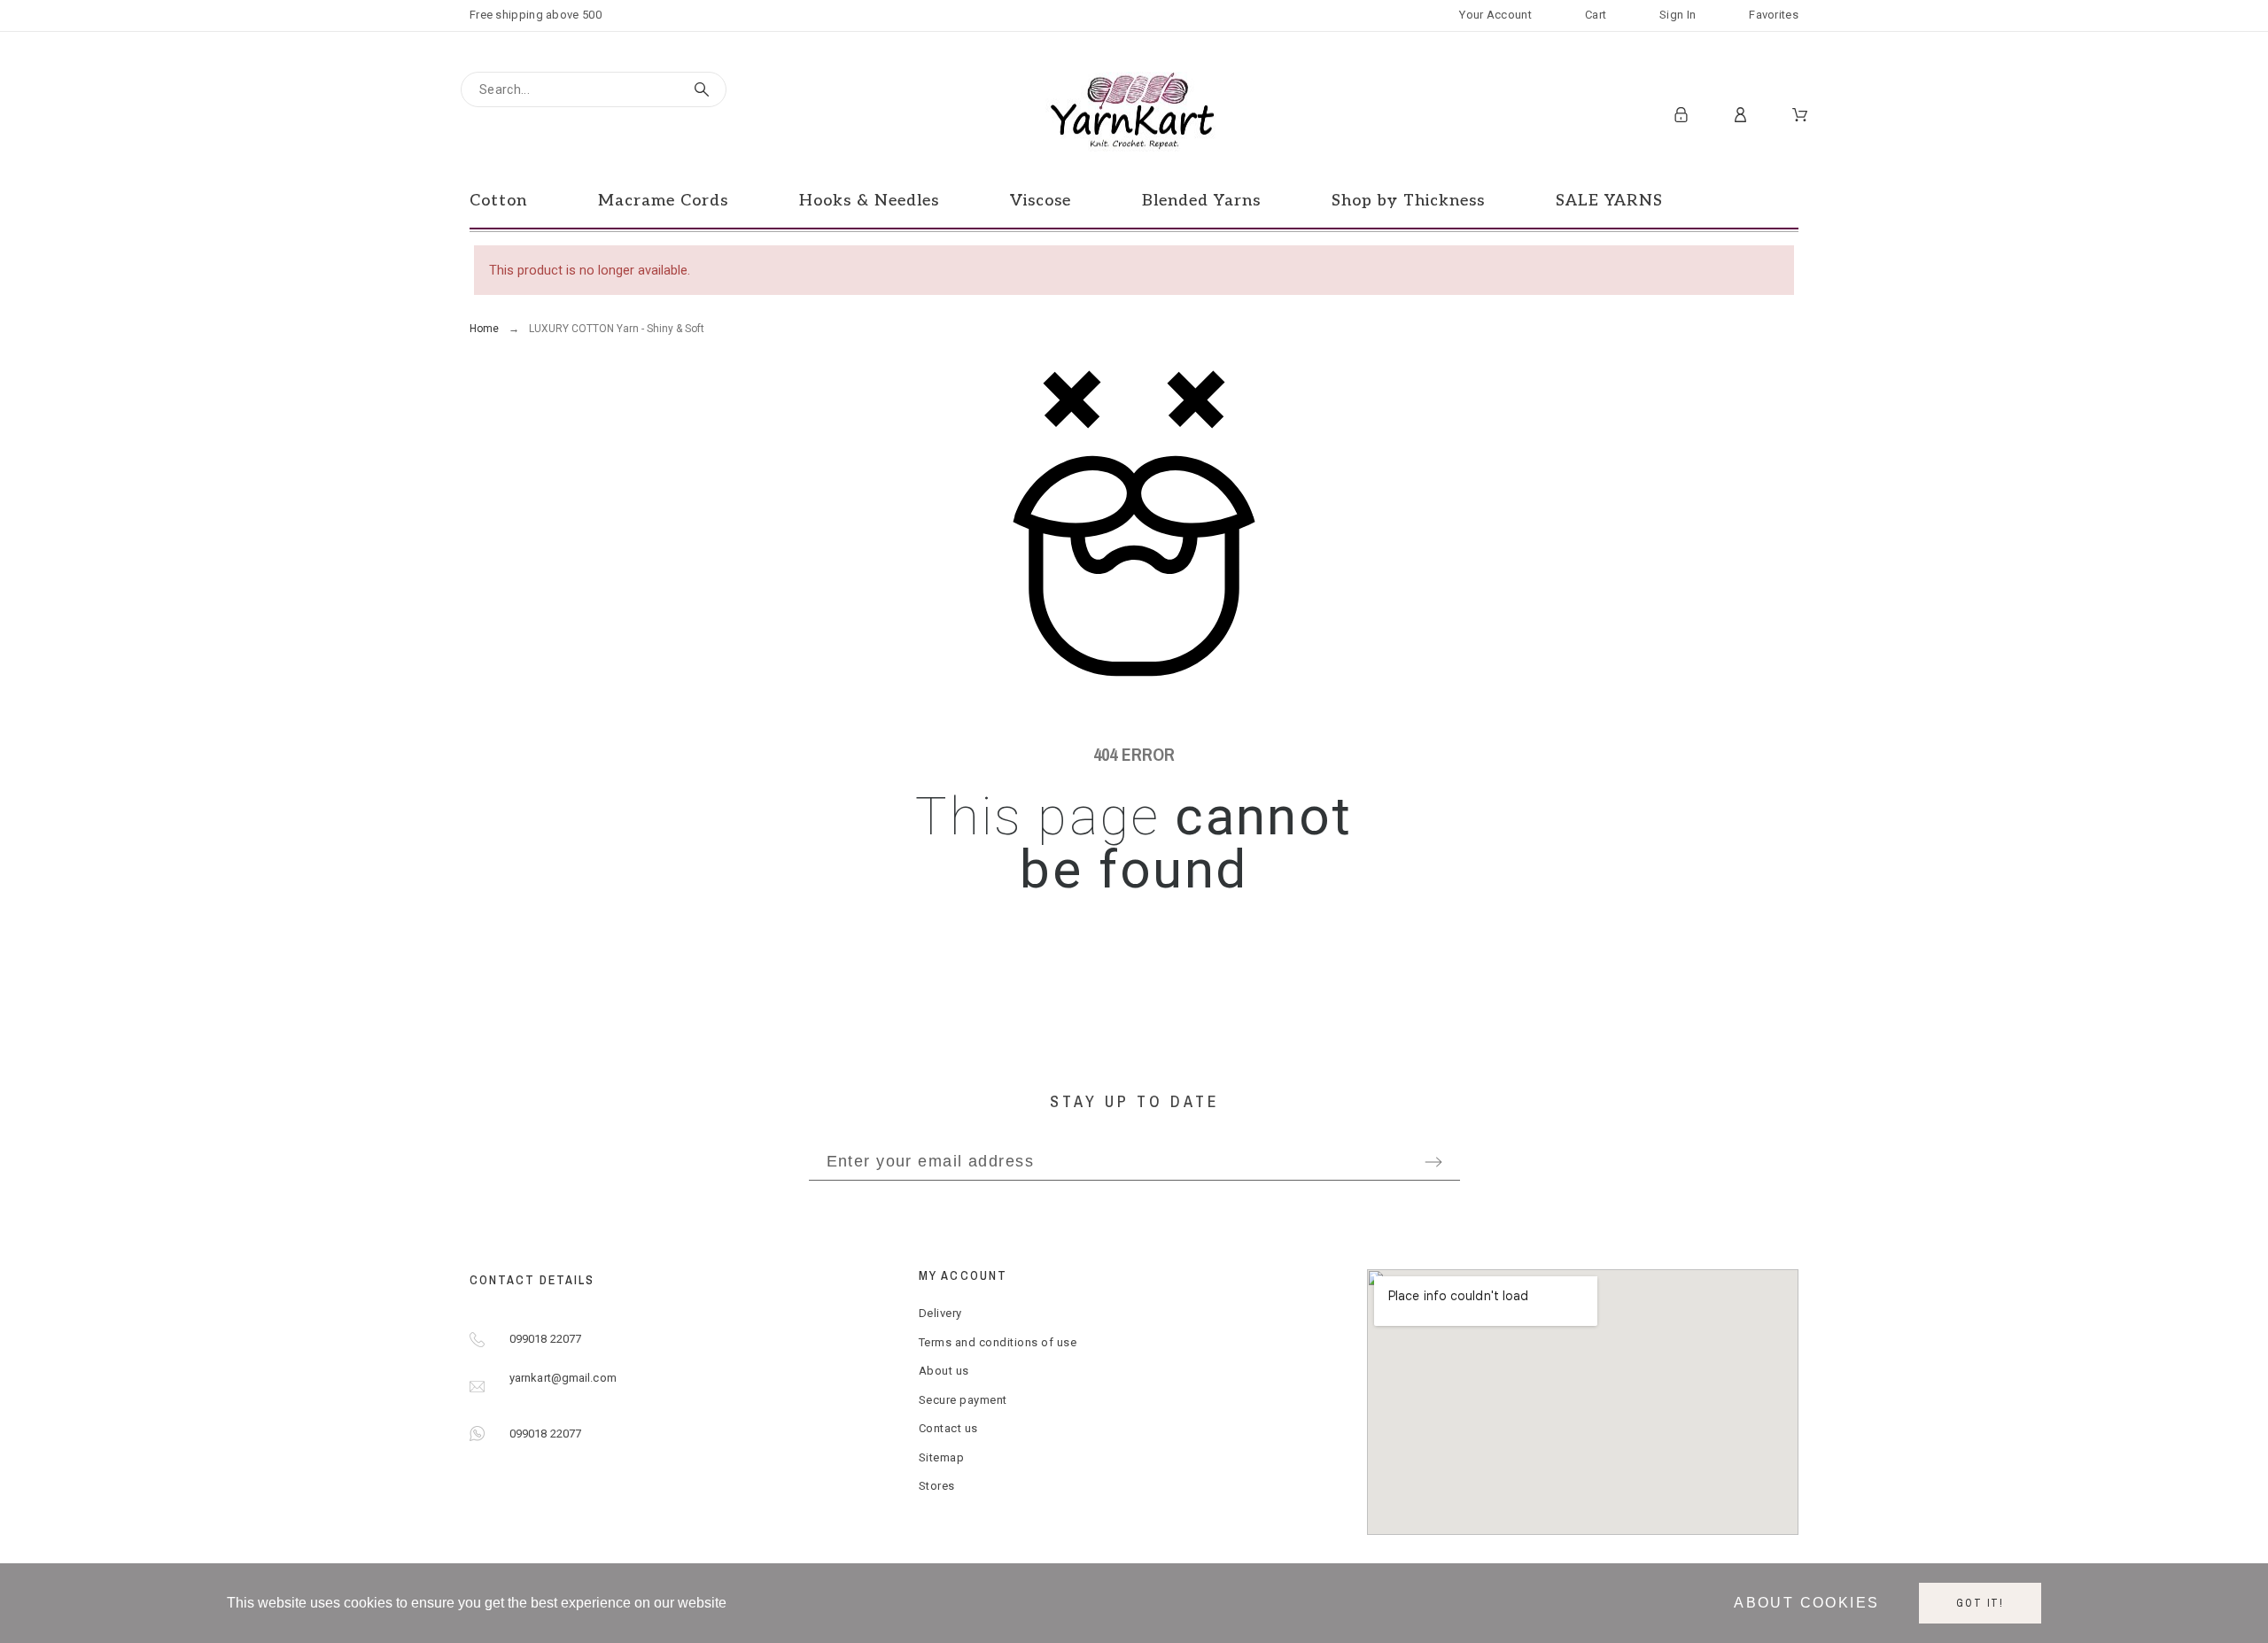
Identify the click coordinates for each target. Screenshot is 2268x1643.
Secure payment (963, 1400)
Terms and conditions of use (998, 1342)
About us (944, 1371)
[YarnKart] (1134, 115)
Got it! (1980, 1603)
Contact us (948, 1428)
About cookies (1806, 1603)
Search (704, 89)
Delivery (940, 1313)
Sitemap (942, 1457)
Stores (937, 1486)
